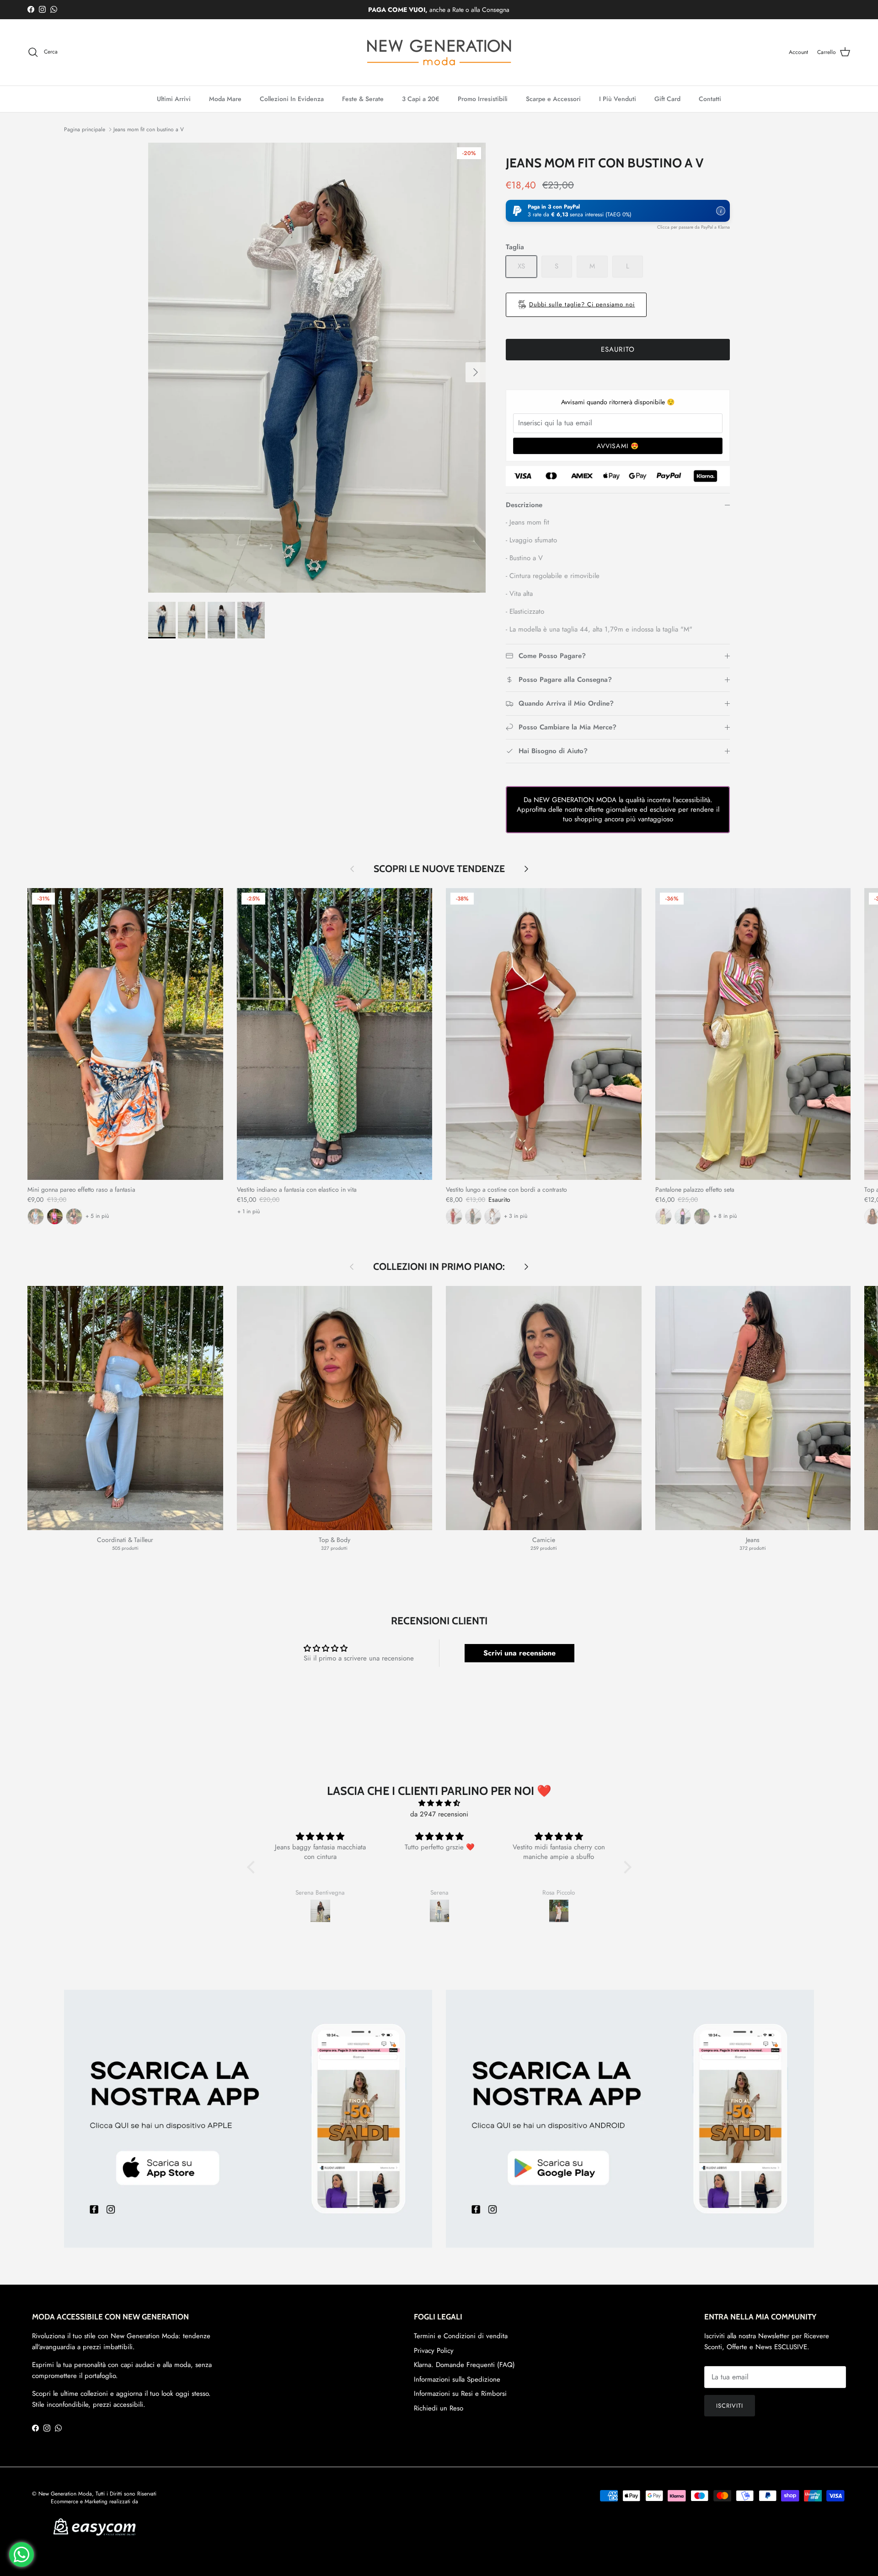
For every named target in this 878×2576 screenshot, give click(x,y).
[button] (618, 211)
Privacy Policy (434, 2351)
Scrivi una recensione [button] (519, 1653)
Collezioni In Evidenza (292, 99)
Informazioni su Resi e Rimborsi (460, 2394)
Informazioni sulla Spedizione (457, 2379)
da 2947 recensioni (439, 1814)
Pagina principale (85, 129)
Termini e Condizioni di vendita (461, 2336)
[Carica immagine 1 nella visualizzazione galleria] (317, 368)
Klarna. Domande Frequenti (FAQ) (464, 2365)
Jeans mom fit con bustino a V (149, 129)
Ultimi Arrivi (174, 99)
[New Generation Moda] (439, 52)
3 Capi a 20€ (421, 99)
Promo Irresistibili (483, 99)
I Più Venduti (618, 99)
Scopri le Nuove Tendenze (439, 869)
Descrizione (524, 505)
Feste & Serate (363, 99)
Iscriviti (730, 2406)
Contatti (710, 99)
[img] (439, 1803)
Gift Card (667, 99)
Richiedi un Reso (439, 2408)
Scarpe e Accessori (553, 99)
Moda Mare (225, 99)
